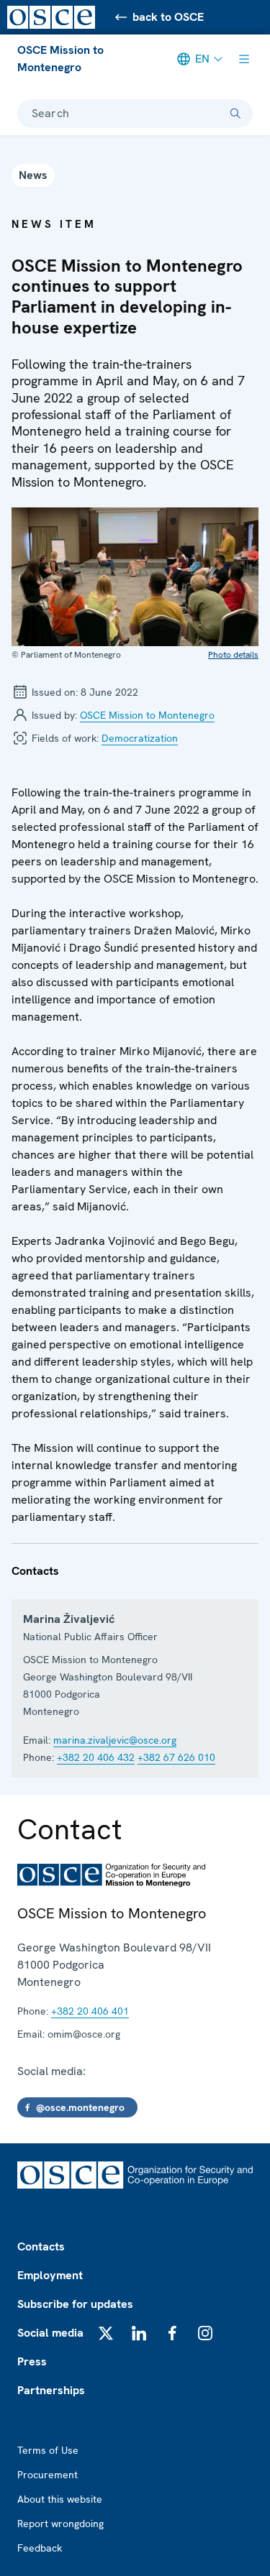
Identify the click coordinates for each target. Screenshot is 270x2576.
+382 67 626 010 (176, 1757)
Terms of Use (48, 2450)
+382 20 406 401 (90, 2011)
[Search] (235, 114)
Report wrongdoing (60, 2524)
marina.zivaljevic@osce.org (115, 1740)
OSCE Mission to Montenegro (60, 59)
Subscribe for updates (75, 2304)
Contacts (41, 2246)
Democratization (140, 738)
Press (32, 2361)
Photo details (233, 655)
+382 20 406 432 (96, 1757)
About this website (60, 2499)
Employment (50, 2275)
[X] (106, 2333)
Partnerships (51, 2390)
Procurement (48, 2475)
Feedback (40, 2548)
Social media (50, 2333)
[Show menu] (244, 59)
